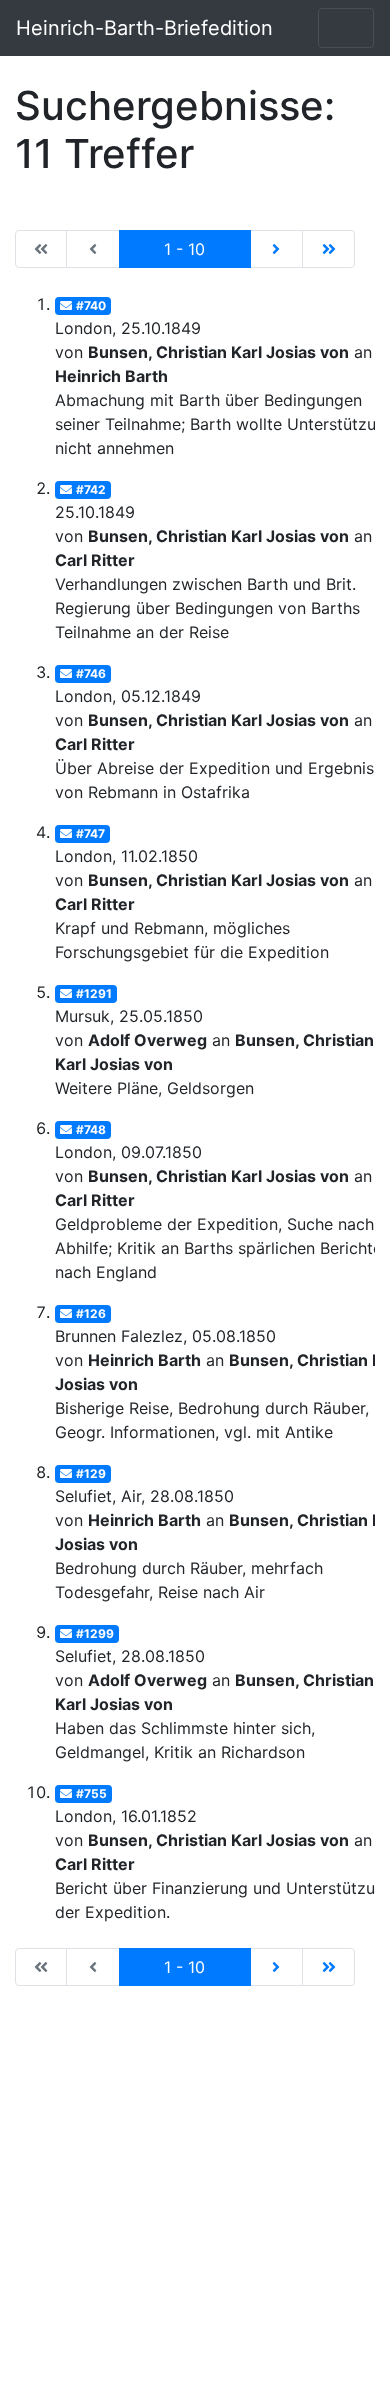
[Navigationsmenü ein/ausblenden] (346, 28)
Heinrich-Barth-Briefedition (144, 28)
